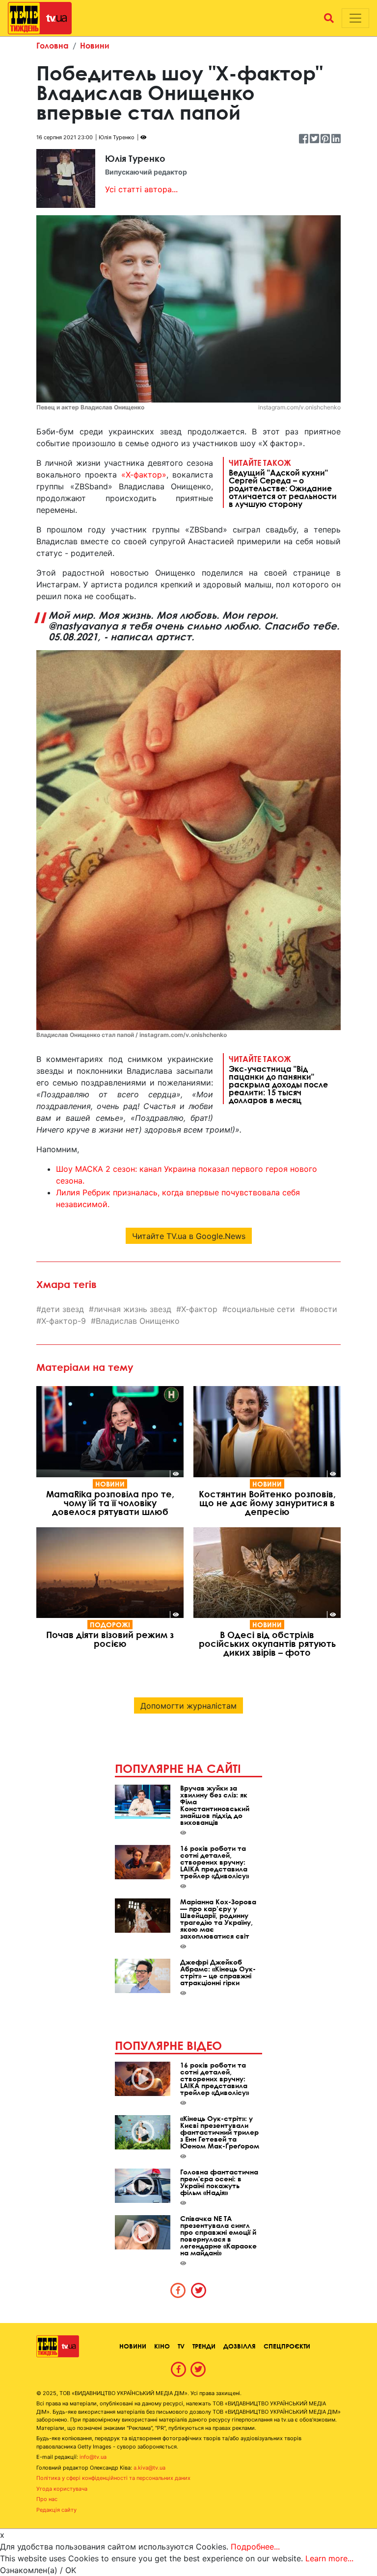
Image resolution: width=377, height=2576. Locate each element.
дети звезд (63, 1309)
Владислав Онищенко (138, 1321)
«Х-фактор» (144, 475)
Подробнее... (255, 2547)
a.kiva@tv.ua (149, 2468)
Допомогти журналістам (188, 1706)
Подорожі (110, 1625)
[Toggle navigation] (355, 18)
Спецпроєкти (287, 2346)
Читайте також (283, 483)
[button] (329, 18)
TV (181, 2346)
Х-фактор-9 (64, 1321)
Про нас (47, 2499)
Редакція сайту (56, 2510)
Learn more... (329, 2558)
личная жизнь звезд (133, 1309)
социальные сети (261, 1309)
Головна (53, 45)
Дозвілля (240, 2346)
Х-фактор (199, 1309)
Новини (95, 45)
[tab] (178, 2290)
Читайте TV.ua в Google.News (189, 1236)
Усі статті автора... (141, 189)
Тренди (204, 2346)
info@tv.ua (93, 2457)
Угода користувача (62, 2489)
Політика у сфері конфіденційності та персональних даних (113, 2478)
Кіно (162, 2346)
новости (321, 1309)
